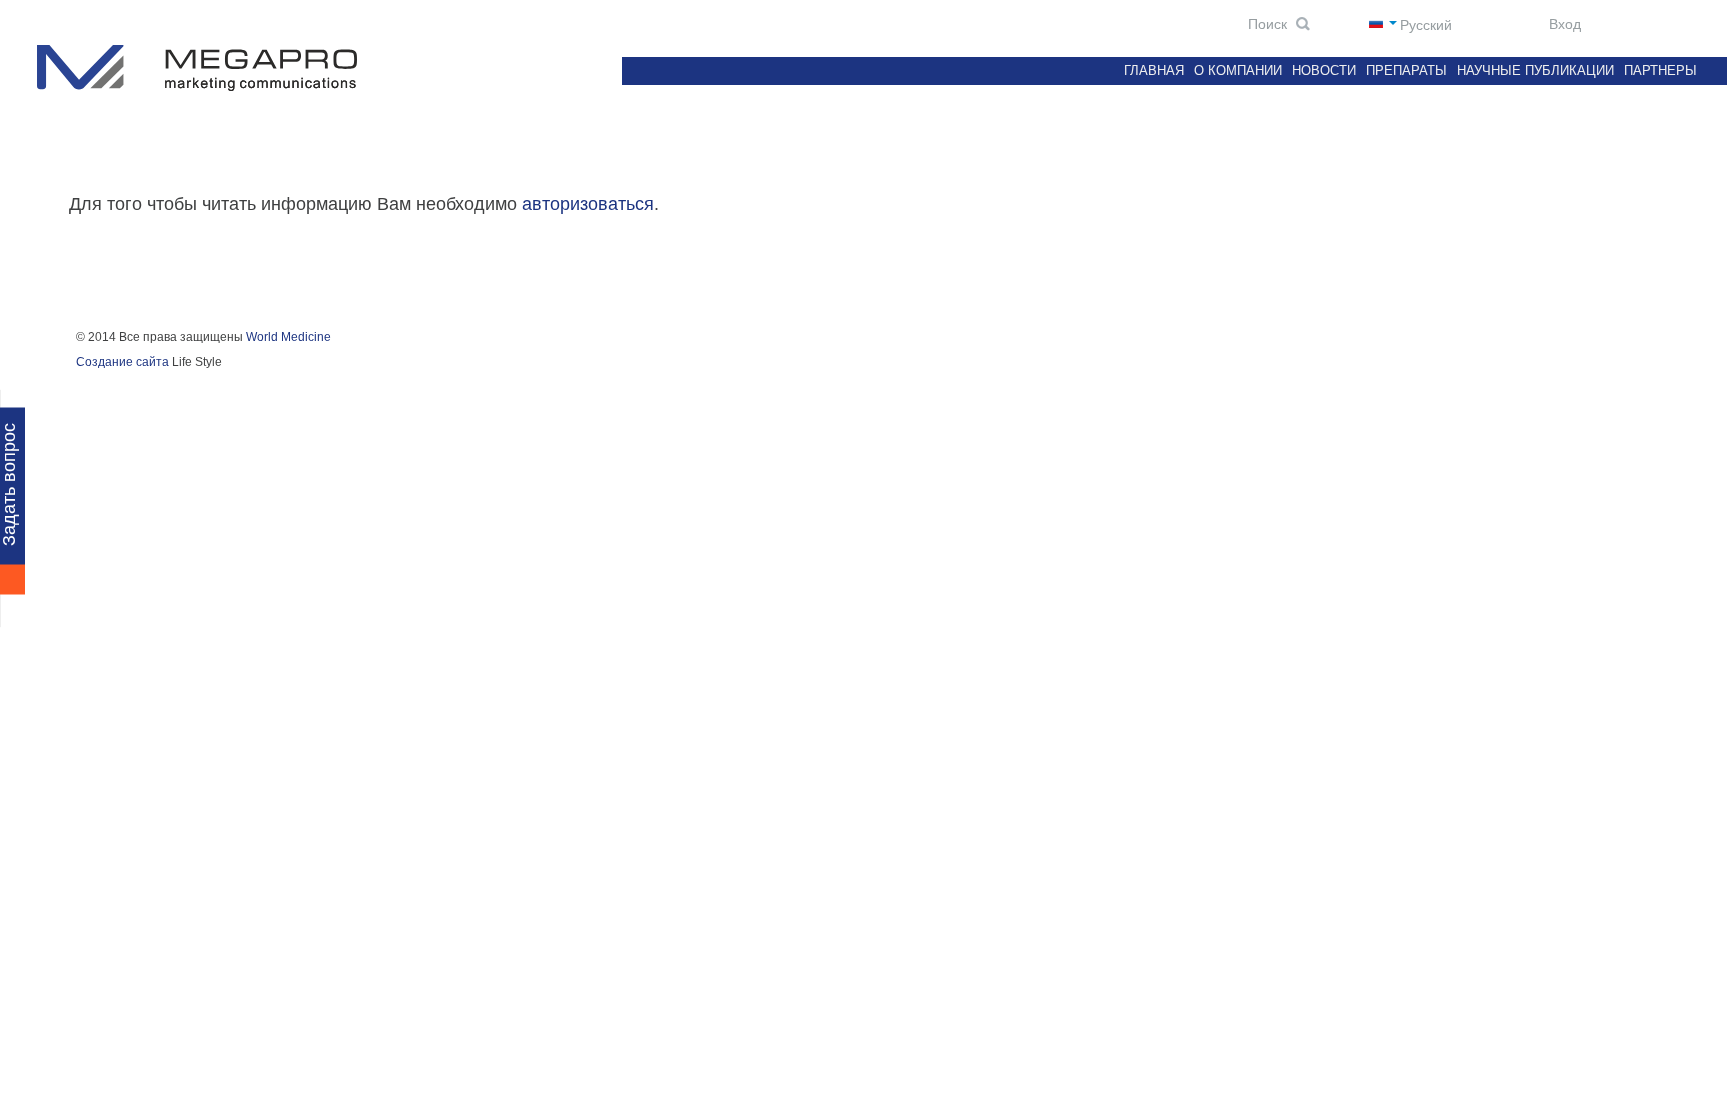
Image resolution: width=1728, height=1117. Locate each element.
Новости (1324, 70)
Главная (1154, 70)
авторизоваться (588, 204)
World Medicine (288, 337)
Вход (1563, 24)
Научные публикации (1535, 70)
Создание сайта (122, 362)
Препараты (1406, 70)
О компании (1238, 70)
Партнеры (1660, 70)
